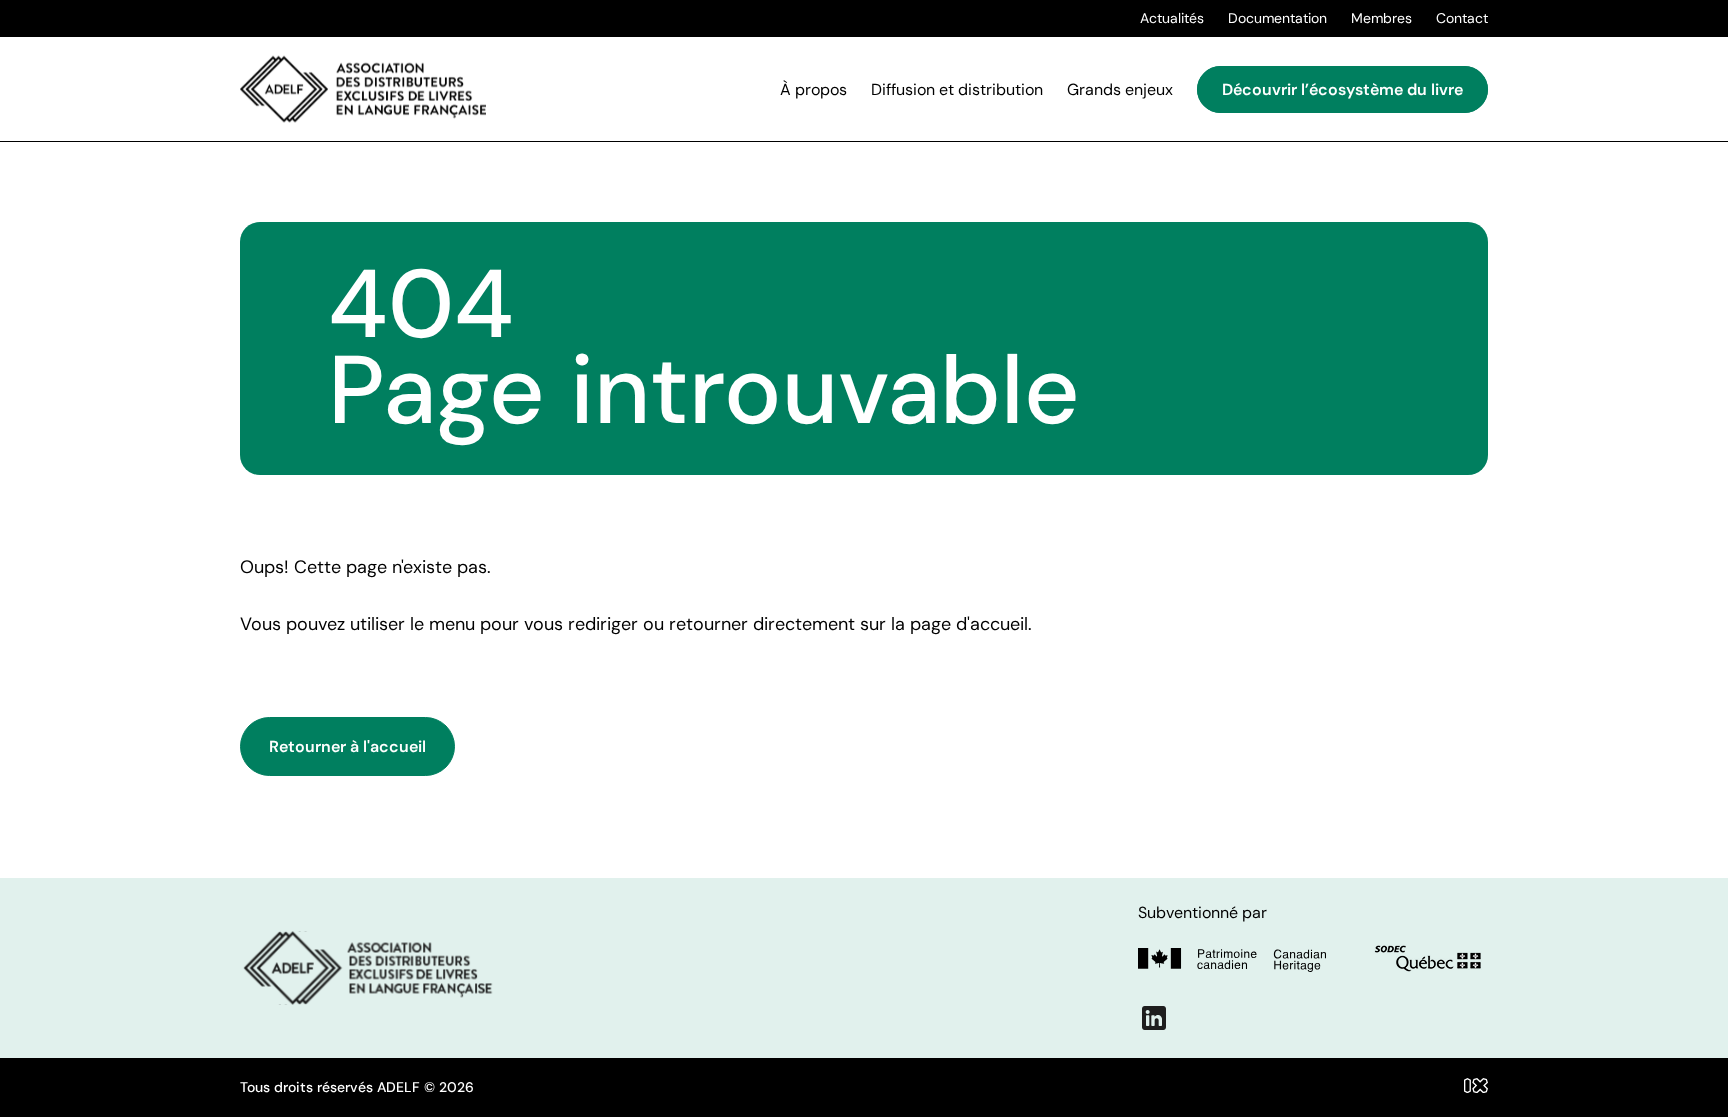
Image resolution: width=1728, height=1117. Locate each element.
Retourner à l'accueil (347, 746)
